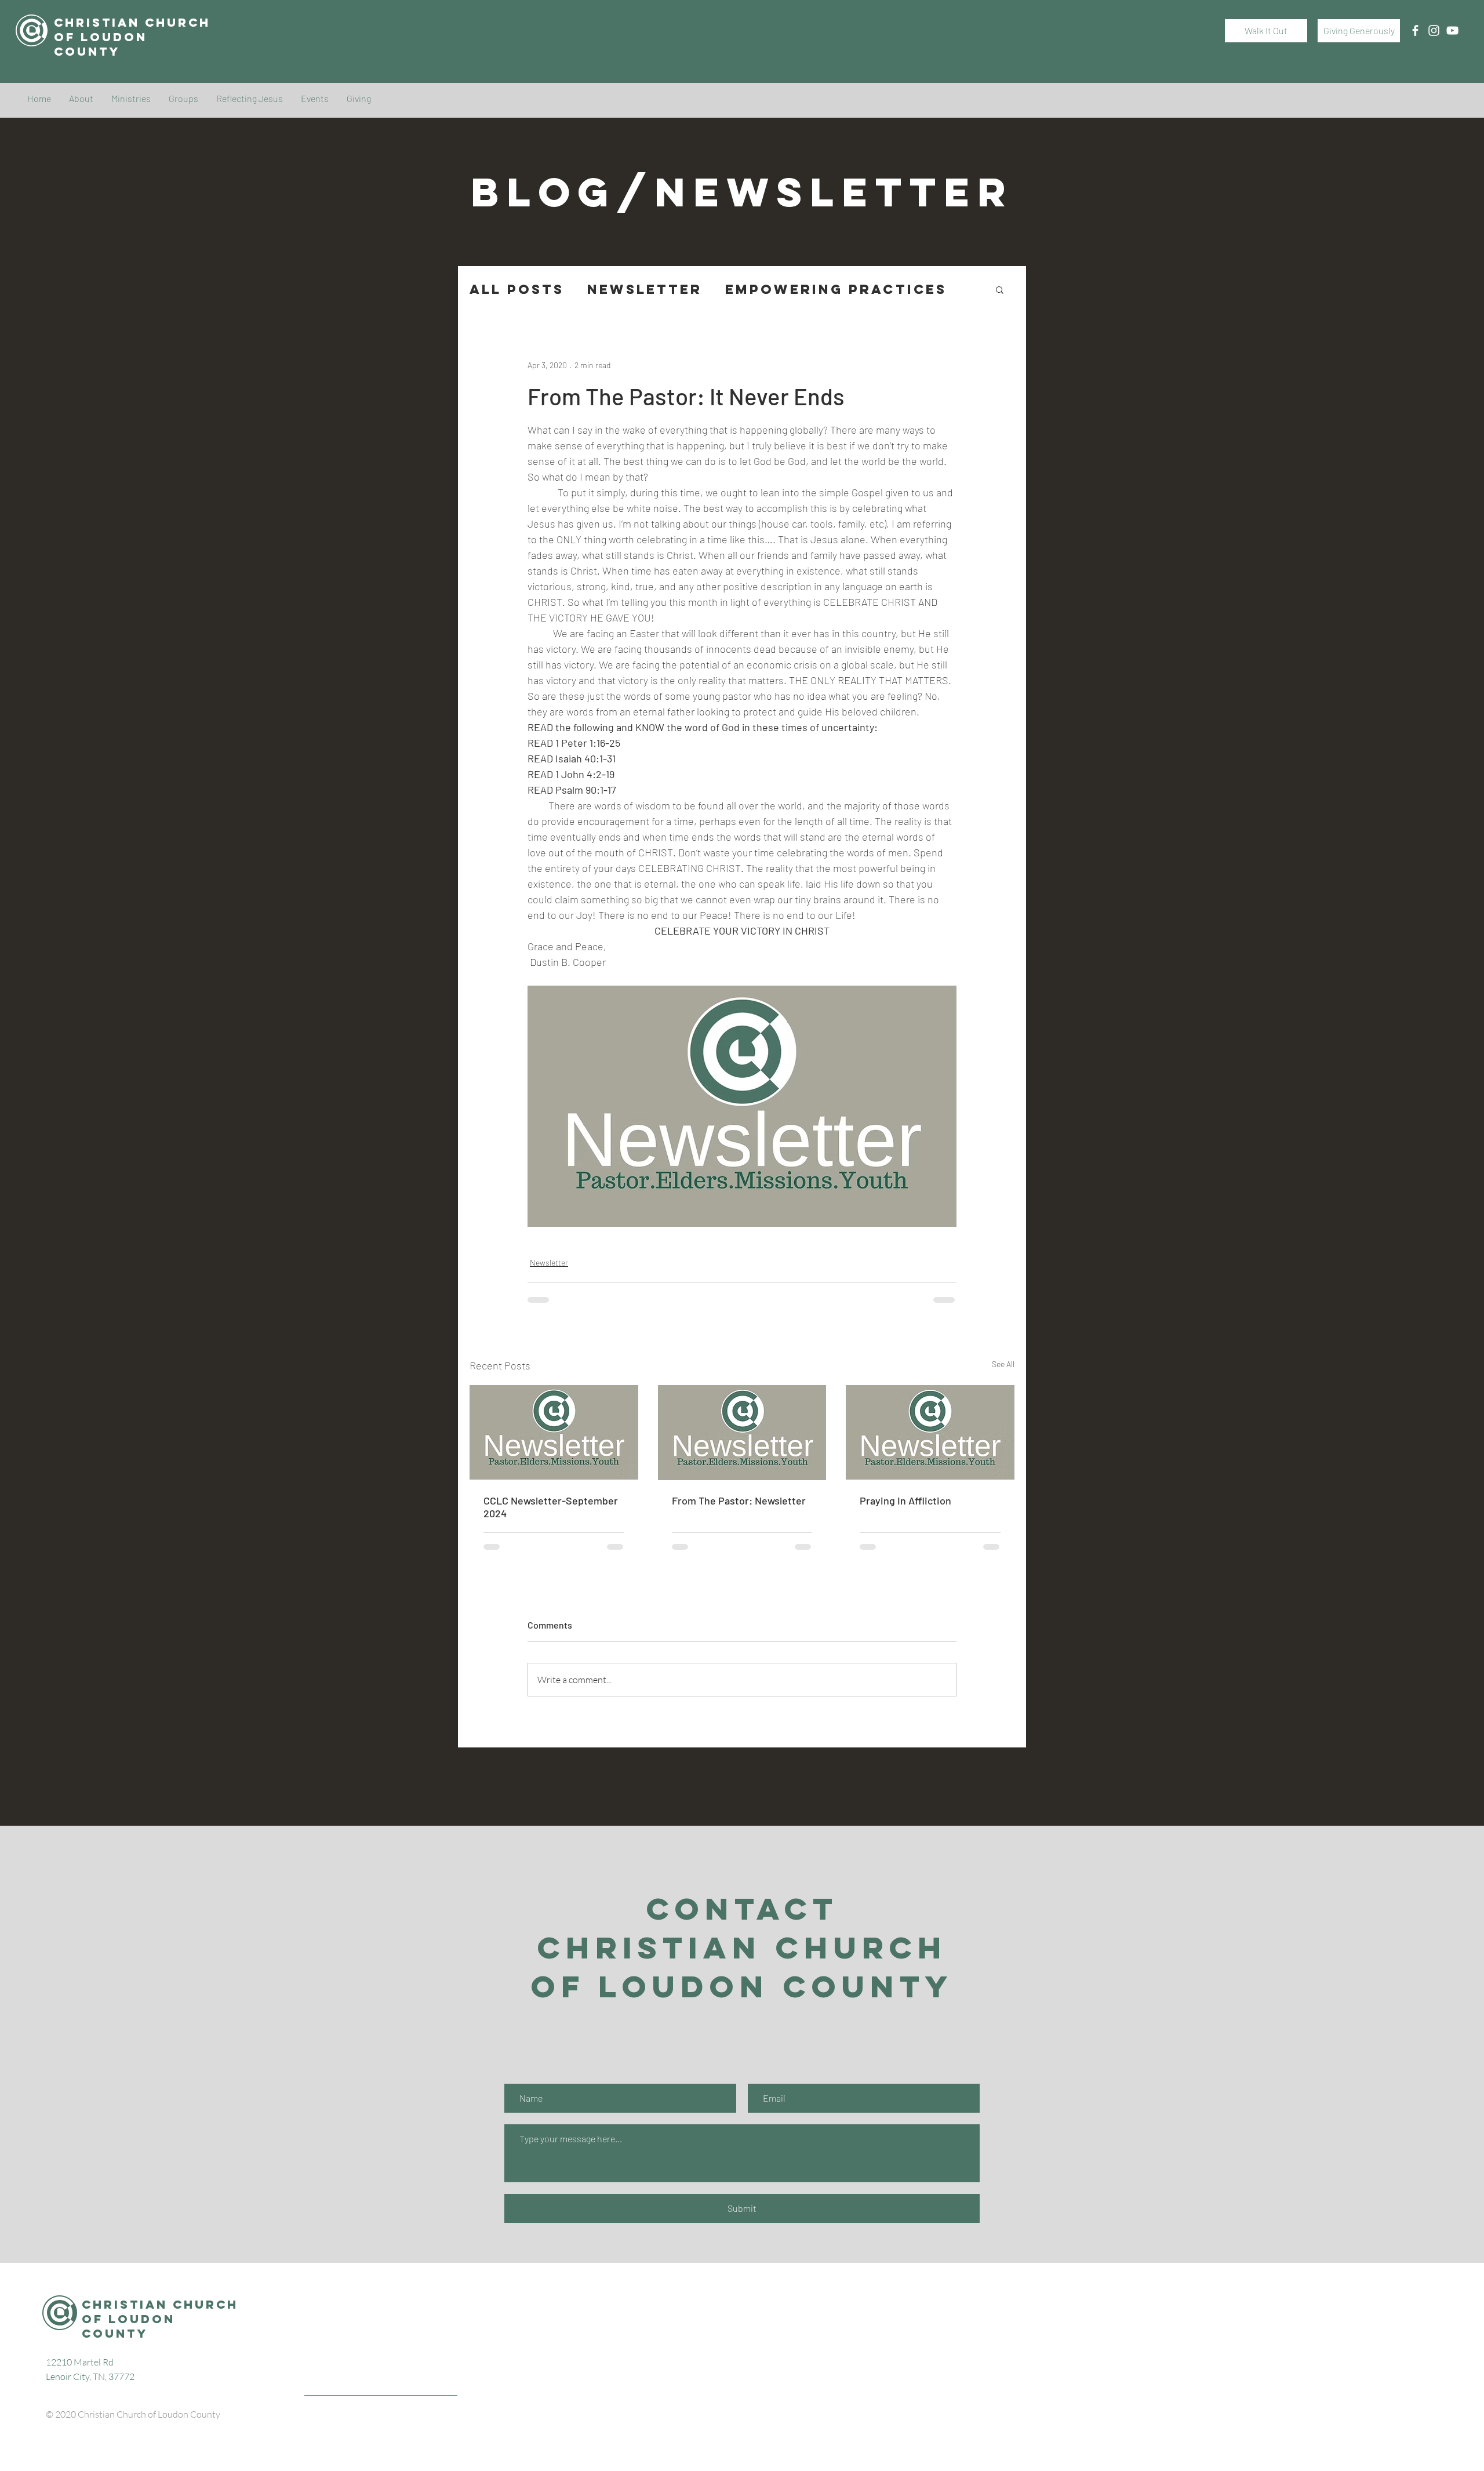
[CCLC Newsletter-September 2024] (554, 1432)
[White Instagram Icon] (1434, 30)
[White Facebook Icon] (1415, 30)
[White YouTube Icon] (1452, 30)
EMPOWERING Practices (836, 290)
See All (1003, 1364)
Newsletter (645, 290)
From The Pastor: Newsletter (739, 1500)
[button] (1000, 289)
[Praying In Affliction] (930, 1432)
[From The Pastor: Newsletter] (742, 1433)
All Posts (517, 290)
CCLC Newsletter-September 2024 (551, 1507)
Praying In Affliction (905, 1500)
